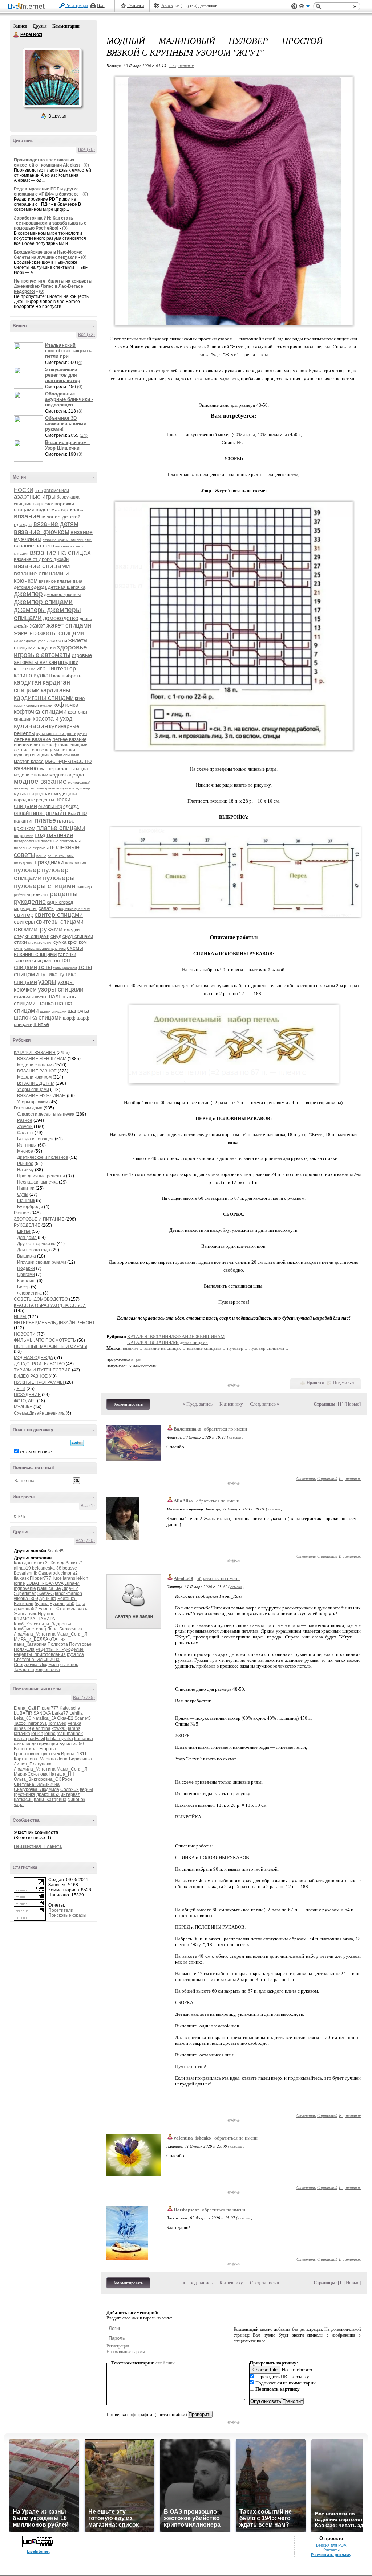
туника (49, 974)
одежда (71, 807)
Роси (67, 1779)
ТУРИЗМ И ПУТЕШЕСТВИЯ (42, 1370)
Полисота (58, 1644)
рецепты (64, 894)
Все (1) (88, 1506)
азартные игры (35, 497)
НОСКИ (24, 490)
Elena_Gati (25, 1708)
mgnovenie (25, 1588)
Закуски (25, 1127)
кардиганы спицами (44, 698)
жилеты (58, 640)
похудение (24, 863)
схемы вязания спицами (48, 951)
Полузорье (80, 1644)
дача (78, 581)
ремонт (40, 894)
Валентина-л (187, 1429)
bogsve (70, 1568)
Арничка (48, 1599)
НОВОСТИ (25, 1334)
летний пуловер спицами (45, 752)
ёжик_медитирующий (36, 1744)
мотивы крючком (45, 788)
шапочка (78, 1011)
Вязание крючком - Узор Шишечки (67, 445)
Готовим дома (28, 1108)
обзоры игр (50, 806)
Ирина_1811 (74, 1754)
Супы (23, 1194)
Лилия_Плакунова (33, 1764)
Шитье (24, 1231)
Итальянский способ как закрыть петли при (68, 351)
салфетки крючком (73, 908)
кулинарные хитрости (56, 734)
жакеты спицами (60, 633)
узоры (47, 982)
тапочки (67, 954)
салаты (46, 908)
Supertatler (25, 1593)
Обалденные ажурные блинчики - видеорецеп (69, 399)
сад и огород (60, 902)
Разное (25, 1120)
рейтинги (22, 895)
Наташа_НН (62, 1774)
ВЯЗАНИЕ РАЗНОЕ (37, 1071)
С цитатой (327, 1478)
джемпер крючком (62, 595)
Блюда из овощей (35, 1139)
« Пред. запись (198, 1404)
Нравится (315, 1383)
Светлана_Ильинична (37, 1660)
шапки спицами (53, 1011)
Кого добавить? (66, 1563)
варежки (43, 503)
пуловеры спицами (45, 886)
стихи (20, 942)
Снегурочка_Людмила (37, 1665)
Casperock (49, 1573)
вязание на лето (34, 545)
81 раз (136, 1360)
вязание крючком (42, 532)
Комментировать (128, 1404)
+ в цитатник (181, 65)
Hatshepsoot (186, 2210)
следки (72, 930)
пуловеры (59, 878)
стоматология (40, 942)
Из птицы (27, 1145)
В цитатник (350, 1478)
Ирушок (46, 1614)
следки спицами (32, 936)
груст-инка (25, 1794)
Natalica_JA (49, 1588)
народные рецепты (34, 800)
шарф (69, 1018)
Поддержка (294, 6)
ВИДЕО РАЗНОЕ (31, 1376)
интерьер (63, 668)
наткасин (23, 1800)
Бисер (23, 1287)
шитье (41, 1024)
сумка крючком (70, 942)
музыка (21, 794)
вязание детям (56, 524)
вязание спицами (42, 566)
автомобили (56, 491)
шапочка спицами (38, 1018)
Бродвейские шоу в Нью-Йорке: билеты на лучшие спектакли (48, 255)
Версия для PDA (331, 2545)
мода (82, 768)
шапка (45, 1003)
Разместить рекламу (331, 2555)
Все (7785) (84, 1698)
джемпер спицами (43, 602)
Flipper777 (41, 1578)
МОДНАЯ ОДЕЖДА (33, 1358)
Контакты (331, 2550)
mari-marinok (70, 1734)
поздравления (27, 841)
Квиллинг (27, 1281)
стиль (20, 1516)
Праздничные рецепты (41, 1176)
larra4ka (22, 1734)
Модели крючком (34, 1077)
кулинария (31, 726)
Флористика (29, 1293)
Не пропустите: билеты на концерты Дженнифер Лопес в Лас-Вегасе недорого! (53, 286)
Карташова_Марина (35, 1759)
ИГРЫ (20, 1317)
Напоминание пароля (126, 2352)
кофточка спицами (40, 712)
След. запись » (265, 1404)
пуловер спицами (41, 874)
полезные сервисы (31, 848)
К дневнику (231, 1404)
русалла (75, 1654)
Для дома (27, 1238)
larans (69, 1578)
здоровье (72, 647)
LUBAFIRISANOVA (45, 1583)
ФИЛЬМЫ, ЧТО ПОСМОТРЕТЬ (45, 1340)
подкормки (24, 836)
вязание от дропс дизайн (41, 559)
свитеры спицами (60, 922)
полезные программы (61, 841)
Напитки (26, 1188)
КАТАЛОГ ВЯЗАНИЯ (35, 1053)
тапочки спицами (32, 961)
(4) (80, 362)
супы (19, 948)
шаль (54, 996)
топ (56, 960)
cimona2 (69, 1573)
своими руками (38, 929)
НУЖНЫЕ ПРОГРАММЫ (39, 1382)
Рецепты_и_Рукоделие (60, 1649)
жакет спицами (69, 625)
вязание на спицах (60, 552)
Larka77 (60, 1713)
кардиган (28, 682)
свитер (24, 915)
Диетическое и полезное (43, 1157)
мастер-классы (57, 768)
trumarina (84, 1739)
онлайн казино (66, 813)
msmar (21, 1739)
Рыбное (25, 1164)
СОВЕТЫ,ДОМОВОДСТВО (41, 1299)
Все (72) (86, 335)
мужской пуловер (75, 788)
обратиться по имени (225, 1429)
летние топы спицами (37, 750)
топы (45, 967)
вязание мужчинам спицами (67, 540)
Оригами (26, 1275)
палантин (24, 821)
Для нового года (34, 1250)
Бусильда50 (62, 1604)
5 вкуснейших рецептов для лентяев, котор (63, 375)
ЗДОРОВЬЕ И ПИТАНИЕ (39, 1219)
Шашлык (26, 1201)
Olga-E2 (70, 1588)
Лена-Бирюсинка (65, 1629)
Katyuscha (70, 1708)
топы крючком (65, 968)
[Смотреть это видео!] (29, 353)
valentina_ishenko (192, 2138)
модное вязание (40, 781)
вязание (27, 516)
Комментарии (66, 26)
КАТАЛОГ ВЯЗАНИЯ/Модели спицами (167, 1342)
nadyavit (37, 1739)
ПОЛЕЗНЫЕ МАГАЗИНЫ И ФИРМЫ (50, 1346)
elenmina (41, 1728)
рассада (84, 887)
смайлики (165, 2363)
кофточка (66, 705)
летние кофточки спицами (60, 745)
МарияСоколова (31, 1774)
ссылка (235, 1437)
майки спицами (65, 755)
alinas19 (22, 1568)
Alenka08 (183, 1578)
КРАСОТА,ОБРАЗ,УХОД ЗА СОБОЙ (50, 1305)
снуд (56, 936)
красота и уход (52, 719)
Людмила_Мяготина (35, 1634)
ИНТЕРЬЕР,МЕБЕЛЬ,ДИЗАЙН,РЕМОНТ (54, 1323)
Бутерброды (30, 1207)
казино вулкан (33, 675)
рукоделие (30, 902)
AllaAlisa (183, 1501)
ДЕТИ (20, 1389)
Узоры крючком (33, 1102)
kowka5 (59, 1728)
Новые (353, 1404)
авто (39, 491)
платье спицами (61, 828)
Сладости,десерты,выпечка (46, 1114)
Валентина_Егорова (35, 1749)
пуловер (27, 870)
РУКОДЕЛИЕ (27, 1225)
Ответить (306, 1478)
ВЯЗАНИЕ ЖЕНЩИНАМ (42, 1059)
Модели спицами (35, 1065)
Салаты (25, 1133)
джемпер (28, 594)
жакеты (24, 633)
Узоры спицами (33, 1090)
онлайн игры (29, 813)
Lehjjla (76, 1713)
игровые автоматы (42, 655)
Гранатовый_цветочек (37, 1754)
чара (19, 1805)
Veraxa (74, 1723)
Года (80, 1604)
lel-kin (82, 1578)
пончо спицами (61, 856)
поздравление (54, 835)
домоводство (61, 618)
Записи (20, 26)
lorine (19, 1583)
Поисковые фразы (67, 1915)
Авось (167, 5)
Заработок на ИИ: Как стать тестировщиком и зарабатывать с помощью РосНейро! (50, 223)
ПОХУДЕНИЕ (27, 1395)
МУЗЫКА (23, 1407)
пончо (41, 856)
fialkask (21, 1578)
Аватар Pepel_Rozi (52, 78)
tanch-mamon (68, 1593)
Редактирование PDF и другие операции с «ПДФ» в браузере (46, 192)
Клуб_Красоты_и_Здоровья (43, 1624)
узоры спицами (61, 989)
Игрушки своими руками (42, 1262)
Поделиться (344, 1383)
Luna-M (72, 1583)
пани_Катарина (30, 1644)
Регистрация (77, 5)
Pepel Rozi (16, 35)
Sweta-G (45, 1593)
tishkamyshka (60, 1739)
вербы (86, 1789)
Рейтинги (136, 5)
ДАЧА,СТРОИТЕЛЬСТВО (39, 1364)
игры (43, 668)
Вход (102, 5)
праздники (49, 862)
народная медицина (53, 793)
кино (80, 698)
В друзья (57, 116)
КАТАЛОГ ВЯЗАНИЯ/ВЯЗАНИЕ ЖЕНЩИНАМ (176, 1336)
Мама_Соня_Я (72, 1634)
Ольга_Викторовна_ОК (37, 1779)
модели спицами (31, 775)
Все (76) (86, 149)
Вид (304, 7)
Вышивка (27, 1256)
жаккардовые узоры (31, 641)
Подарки (26, 1268)
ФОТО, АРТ (25, 1401)
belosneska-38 (47, 1568)
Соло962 (70, 1789)
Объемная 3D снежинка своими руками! (66, 424)
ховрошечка (48, 1670)
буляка (42, 1604)
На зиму (25, 1170)
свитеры (24, 922)
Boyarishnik (25, 1573)
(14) (84, 435)
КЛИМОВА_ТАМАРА (35, 1619)
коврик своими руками (33, 705)
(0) (86, 165)
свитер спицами (59, 915)
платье (45, 820)
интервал (70, 1794)
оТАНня (58, 1639)
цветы (41, 997)
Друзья (40, 26)
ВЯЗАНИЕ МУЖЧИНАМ (41, 1096)
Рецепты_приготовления (40, 1654)
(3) (80, 411)
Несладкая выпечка (37, 1182)
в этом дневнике (35, 1452)
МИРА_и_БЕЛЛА (31, 1639)
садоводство (26, 908)
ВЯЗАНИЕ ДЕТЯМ (36, 1083)
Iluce (57, 1578)
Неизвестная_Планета (38, 1846)
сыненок (69, 1665)
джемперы (30, 610)
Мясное (25, 1151)
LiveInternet (28, 7)
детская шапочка (67, 587)
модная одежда (67, 775)
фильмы (24, 997)
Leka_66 (23, 1718)
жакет (38, 626)
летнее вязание (33, 739)
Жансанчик (25, 1614)
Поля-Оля (24, 1649)
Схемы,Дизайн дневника (39, 1413)
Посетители (61, 1910)
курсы (82, 734)
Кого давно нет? (31, 1563)
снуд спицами (78, 936)
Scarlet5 (55, 1551)
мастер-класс (29, 761)
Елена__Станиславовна (63, 1609)
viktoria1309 (26, 1599)
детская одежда (30, 587)
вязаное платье (55, 581)
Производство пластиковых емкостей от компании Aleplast (47, 163)
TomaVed (57, 1723)
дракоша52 (25, 1609)
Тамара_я (24, 1670)
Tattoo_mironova (30, 1723)
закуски (46, 647)
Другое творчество (36, 1244)
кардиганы (55, 690)
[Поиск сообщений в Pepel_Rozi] (77, 1443)
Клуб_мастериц (30, 1629)
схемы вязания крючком (45, 949)
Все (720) (85, 1541)
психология (76, 863)
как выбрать (67, 676)
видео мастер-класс (59, 509)
